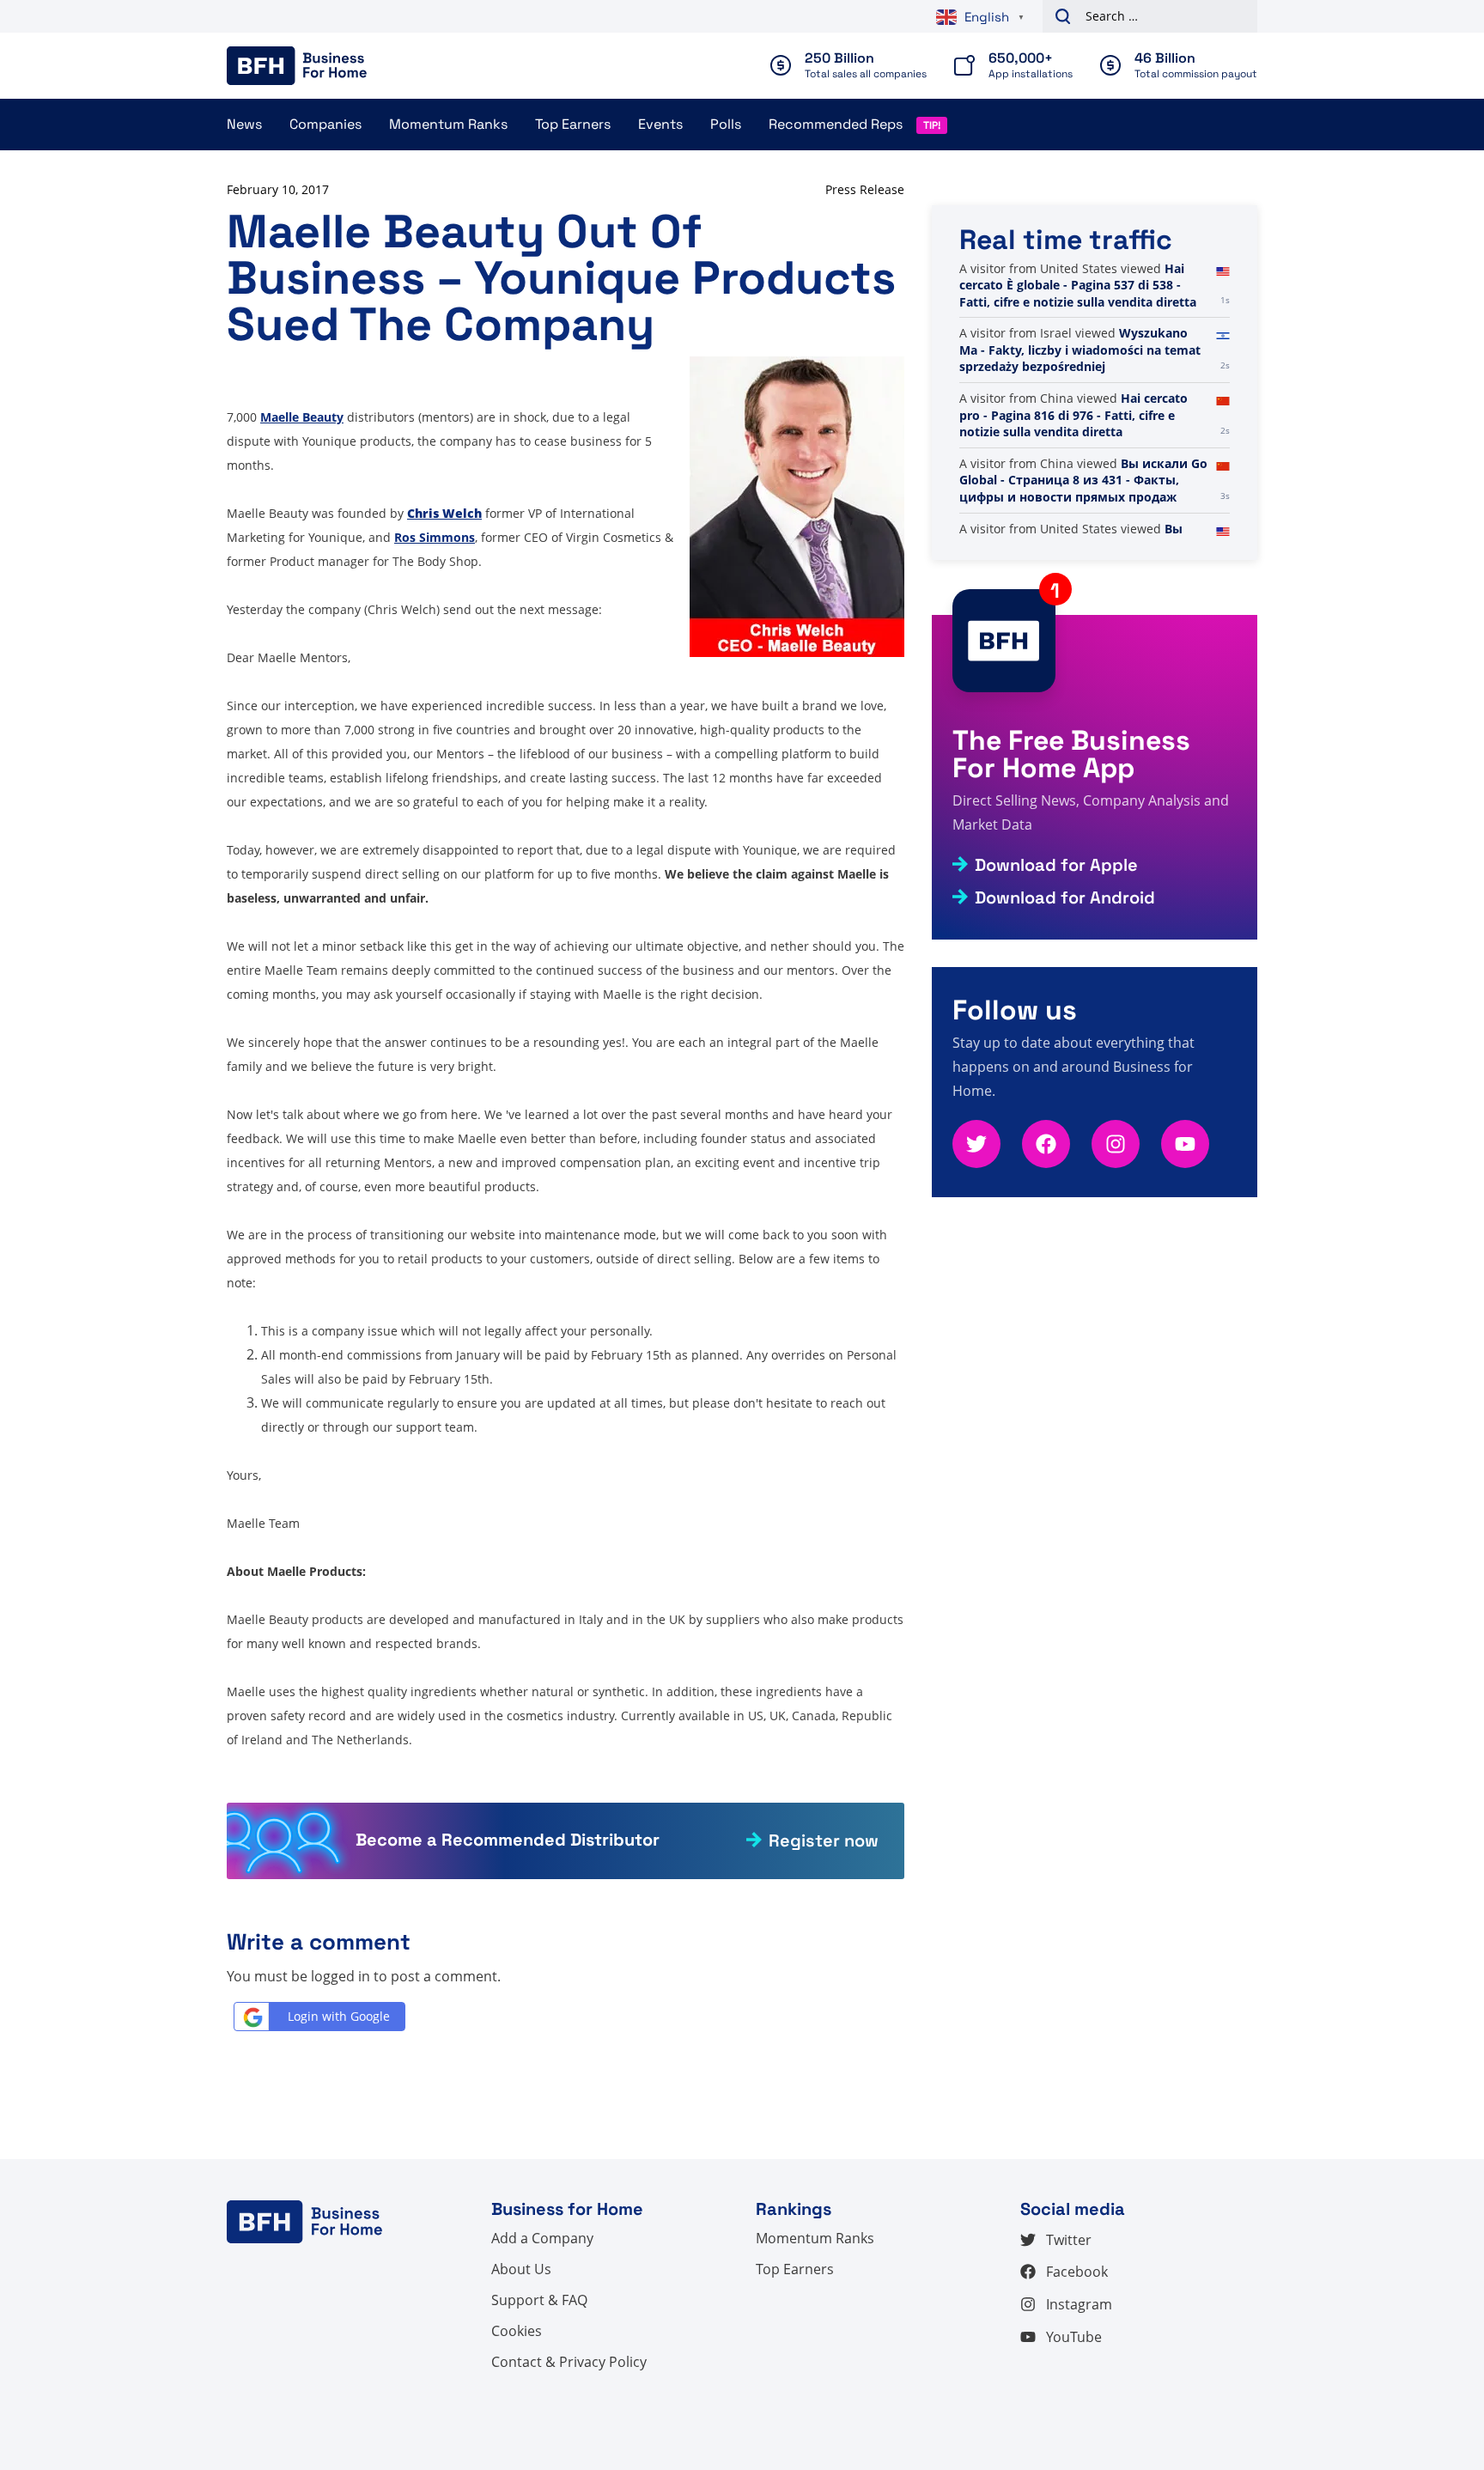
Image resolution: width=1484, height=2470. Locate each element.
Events (660, 124)
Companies (325, 124)
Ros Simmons (435, 537)
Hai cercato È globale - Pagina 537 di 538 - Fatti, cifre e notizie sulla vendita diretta (1078, 285)
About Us (521, 2269)
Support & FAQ (539, 2300)
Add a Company (542, 2238)
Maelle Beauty (302, 417)
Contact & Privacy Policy (569, 2362)
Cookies (517, 2331)
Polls (726, 124)
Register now (824, 1840)
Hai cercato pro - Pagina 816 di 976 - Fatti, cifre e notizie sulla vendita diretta (1073, 415)
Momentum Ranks (448, 124)
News (244, 124)
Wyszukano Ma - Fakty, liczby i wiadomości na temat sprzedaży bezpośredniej (1080, 350)
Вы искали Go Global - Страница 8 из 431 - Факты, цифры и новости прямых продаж (1083, 480)
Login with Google (339, 2016)
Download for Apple (1056, 865)
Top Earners (573, 124)
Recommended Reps (836, 124)
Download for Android (1065, 897)
